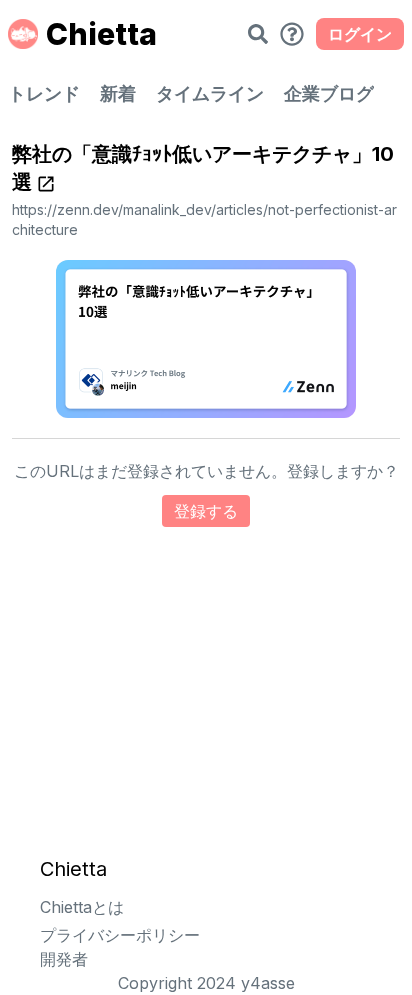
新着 (118, 93)
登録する (206, 511)
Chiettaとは (82, 907)
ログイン (360, 34)
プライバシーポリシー (120, 935)
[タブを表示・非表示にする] (292, 34)
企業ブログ (329, 93)
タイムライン (210, 93)
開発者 (64, 959)
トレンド (44, 93)
